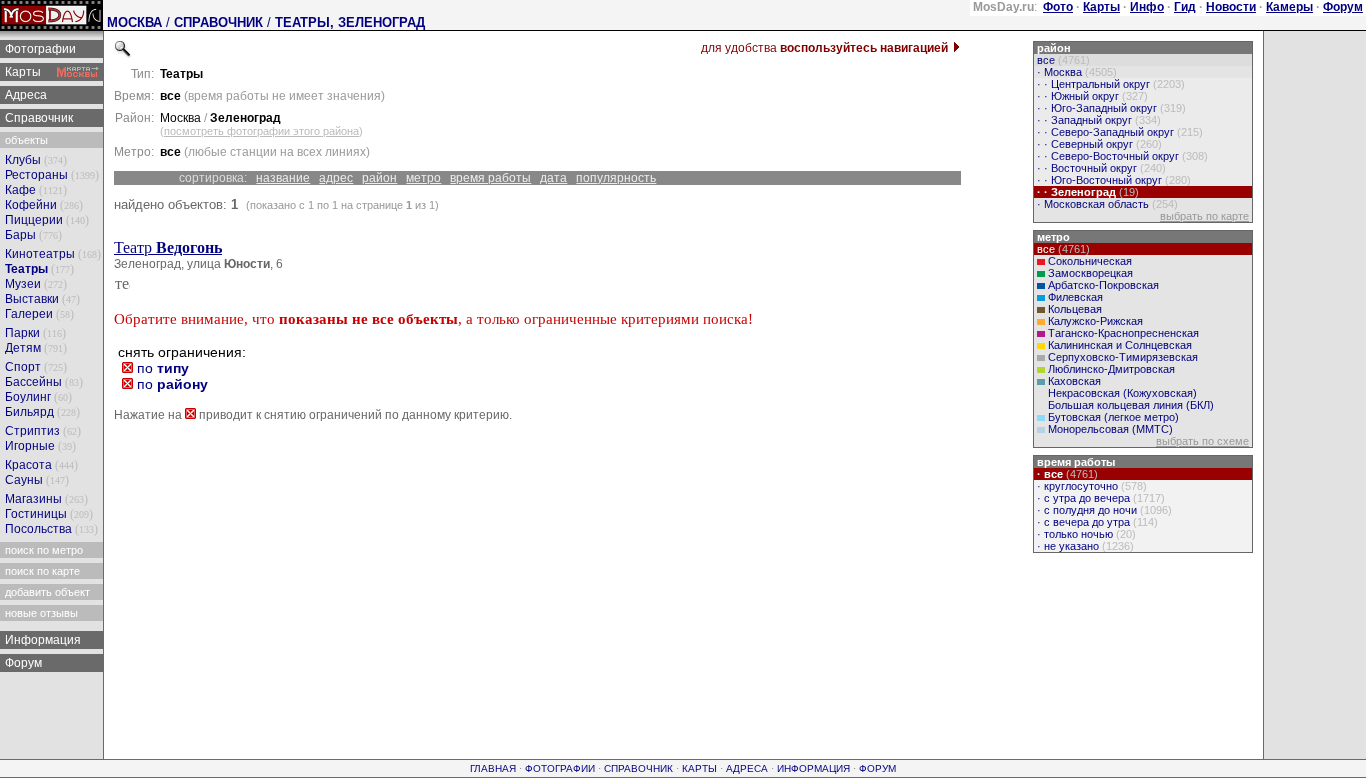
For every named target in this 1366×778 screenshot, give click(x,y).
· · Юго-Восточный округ (1112, 180)
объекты (25, 140)
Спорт (23, 367)
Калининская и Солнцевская (1120, 345)
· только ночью (1085, 534)
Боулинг (28, 397)
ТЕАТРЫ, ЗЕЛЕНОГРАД (350, 22)
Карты (21, 72)
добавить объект (46, 592)
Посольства (38, 529)
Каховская (1074, 381)
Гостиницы (36, 514)
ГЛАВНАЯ (493, 768)
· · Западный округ (1097, 120)
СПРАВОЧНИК (218, 22)
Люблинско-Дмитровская (1111, 369)
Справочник (37, 118)
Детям (23, 348)
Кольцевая (1075, 309)
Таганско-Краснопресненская (1123, 333)
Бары (20, 235)
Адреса (24, 95)
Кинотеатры (40, 254)
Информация (41, 640)
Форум (22, 663)
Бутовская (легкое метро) (1113, 417)
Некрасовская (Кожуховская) (1122, 393)
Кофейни (31, 205)
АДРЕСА (747, 768)
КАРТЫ (699, 768)
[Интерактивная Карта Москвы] (78, 71)
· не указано (1084, 546)
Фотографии (39, 49)
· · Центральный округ (1109, 84)
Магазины (33, 499)
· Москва (1075, 72)
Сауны (24, 480)
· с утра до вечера (1099, 498)
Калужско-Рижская (1095, 321)
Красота (28, 465)
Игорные (30, 446)
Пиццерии (34, 220)
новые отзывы (40, 613)
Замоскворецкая (1090, 273)
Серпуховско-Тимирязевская (1123, 357)
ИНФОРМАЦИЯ (813, 768)
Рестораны (36, 175)
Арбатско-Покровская (1103, 285)
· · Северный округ (1098, 144)
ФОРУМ (877, 768)
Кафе (20, 190)
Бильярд (29, 412)
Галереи (29, 314)
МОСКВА (134, 22)
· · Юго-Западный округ (1110, 108)
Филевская (1075, 297)
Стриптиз (32, 431)
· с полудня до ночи (1103, 510)
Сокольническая (1090, 261)
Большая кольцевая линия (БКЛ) (1131, 405)
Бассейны (33, 382)
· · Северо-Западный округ (1118, 132)
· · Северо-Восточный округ (1121, 156)
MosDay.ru (1003, 7)
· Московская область (1106, 204)
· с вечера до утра (1096, 522)
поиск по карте (41, 571)
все (1062, 60)
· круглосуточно (1090, 486)
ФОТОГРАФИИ (560, 768)
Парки (22, 333)
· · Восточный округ (1100, 168)
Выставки (32, 299)
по (161, 368)
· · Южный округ (1091, 96)
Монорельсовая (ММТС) (1110, 429)
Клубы (23, 160)
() (261, 131)
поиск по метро (42, 550)
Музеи (23, 284)
